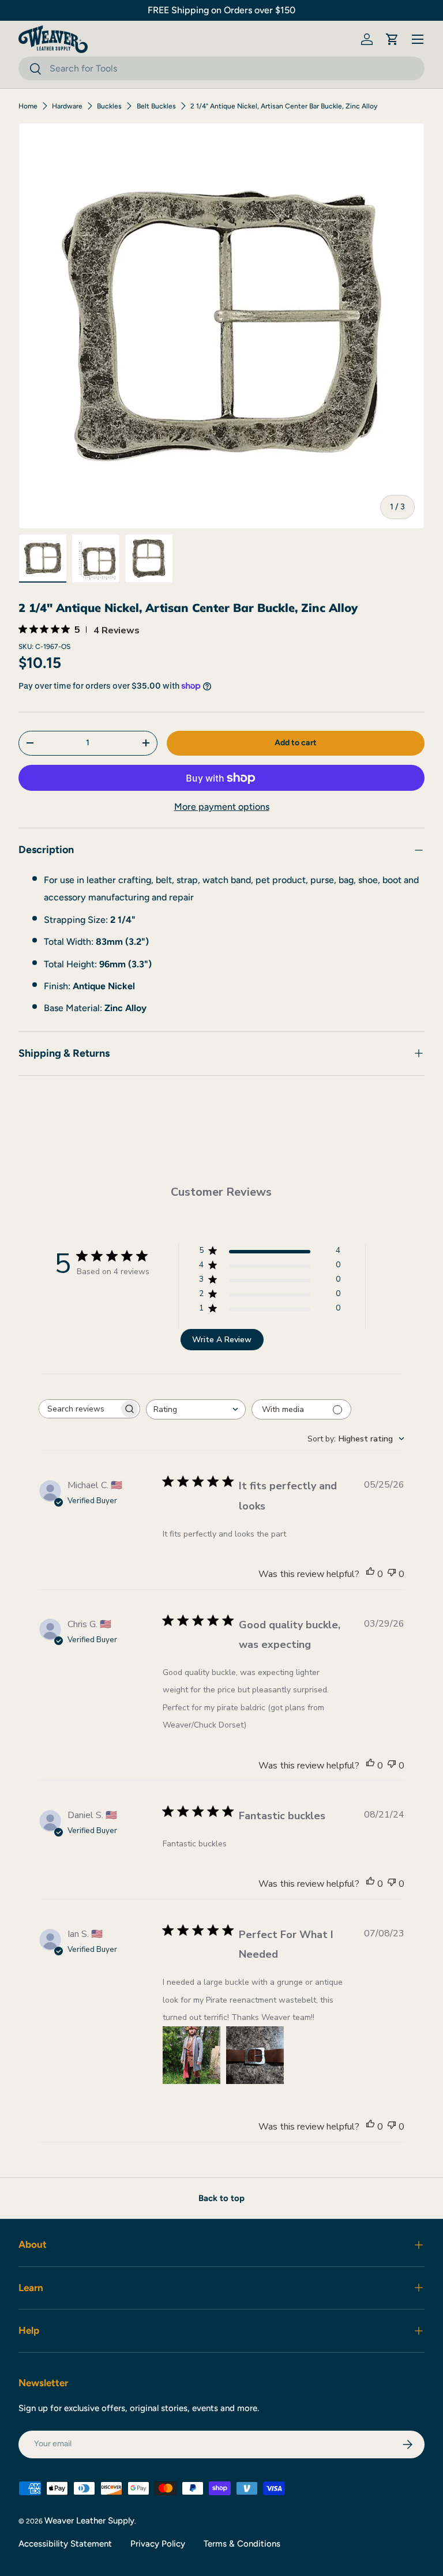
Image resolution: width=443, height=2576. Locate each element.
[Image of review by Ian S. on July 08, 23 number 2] (255, 2055)
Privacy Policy (158, 2544)
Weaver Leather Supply (89, 2521)
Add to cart (296, 743)
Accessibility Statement (65, 2544)
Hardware (67, 106)
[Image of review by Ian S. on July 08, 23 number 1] (192, 2055)
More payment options (222, 807)
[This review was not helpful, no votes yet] (392, 1574)
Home (28, 106)
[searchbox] (79, 1409)
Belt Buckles (156, 106)
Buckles (109, 106)
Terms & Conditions (242, 2544)
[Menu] (418, 39)
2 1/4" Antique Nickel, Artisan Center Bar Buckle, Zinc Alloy (284, 106)
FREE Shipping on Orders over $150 (221, 10)
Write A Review (222, 1340)
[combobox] (221, 68)
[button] (392, 39)
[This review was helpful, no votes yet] (370, 1574)
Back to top (221, 2198)
